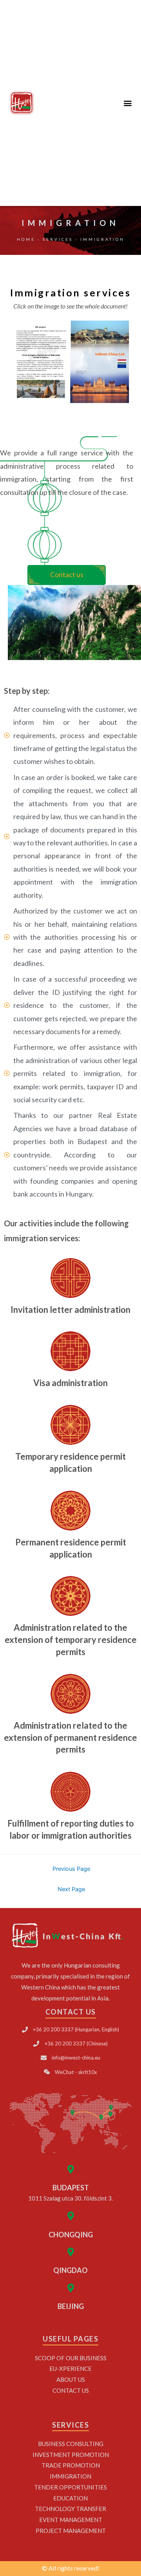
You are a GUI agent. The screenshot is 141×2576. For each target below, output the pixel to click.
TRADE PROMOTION (71, 2465)
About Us (71, 2379)
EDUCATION (70, 2498)
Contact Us (71, 2390)
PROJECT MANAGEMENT (71, 2531)
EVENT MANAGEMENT (71, 2520)
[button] (127, 103)
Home (26, 239)
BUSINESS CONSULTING (71, 2444)
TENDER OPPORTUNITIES (70, 2487)
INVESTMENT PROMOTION (71, 2455)
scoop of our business (71, 2358)
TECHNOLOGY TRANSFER (70, 2509)
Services (58, 239)
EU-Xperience (70, 2368)
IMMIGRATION (70, 2476)
